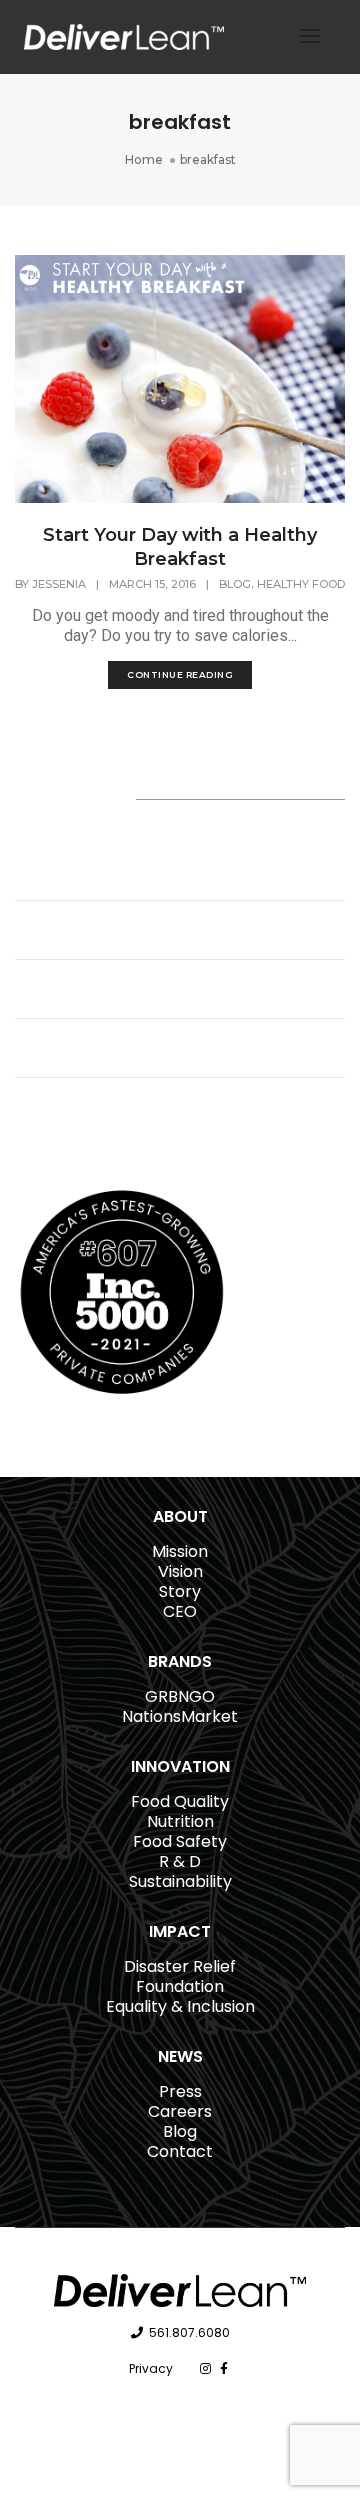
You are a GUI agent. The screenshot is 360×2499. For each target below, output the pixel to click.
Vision (180, 1571)
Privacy (151, 2368)
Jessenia (59, 584)
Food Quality (180, 1801)
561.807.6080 (189, 2332)
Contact (180, 2151)
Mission (180, 1551)
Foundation (180, 1986)
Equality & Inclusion (180, 2006)
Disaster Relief (180, 1966)
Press (180, 2091)
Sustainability (180, 1881)
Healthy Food (301, 584)
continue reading (180, 674)
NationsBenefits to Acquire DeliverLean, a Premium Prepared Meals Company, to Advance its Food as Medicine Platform (156, 861)
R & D (180, 1861)
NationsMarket (180, 1716)
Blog (235, 584)
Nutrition (180, 1821)
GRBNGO (180, 1696)
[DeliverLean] (124, 35)
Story (180, 1591)
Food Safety (180, 1841)
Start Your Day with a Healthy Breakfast (180, 547)
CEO (180, 1611)
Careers (180, 2111)
